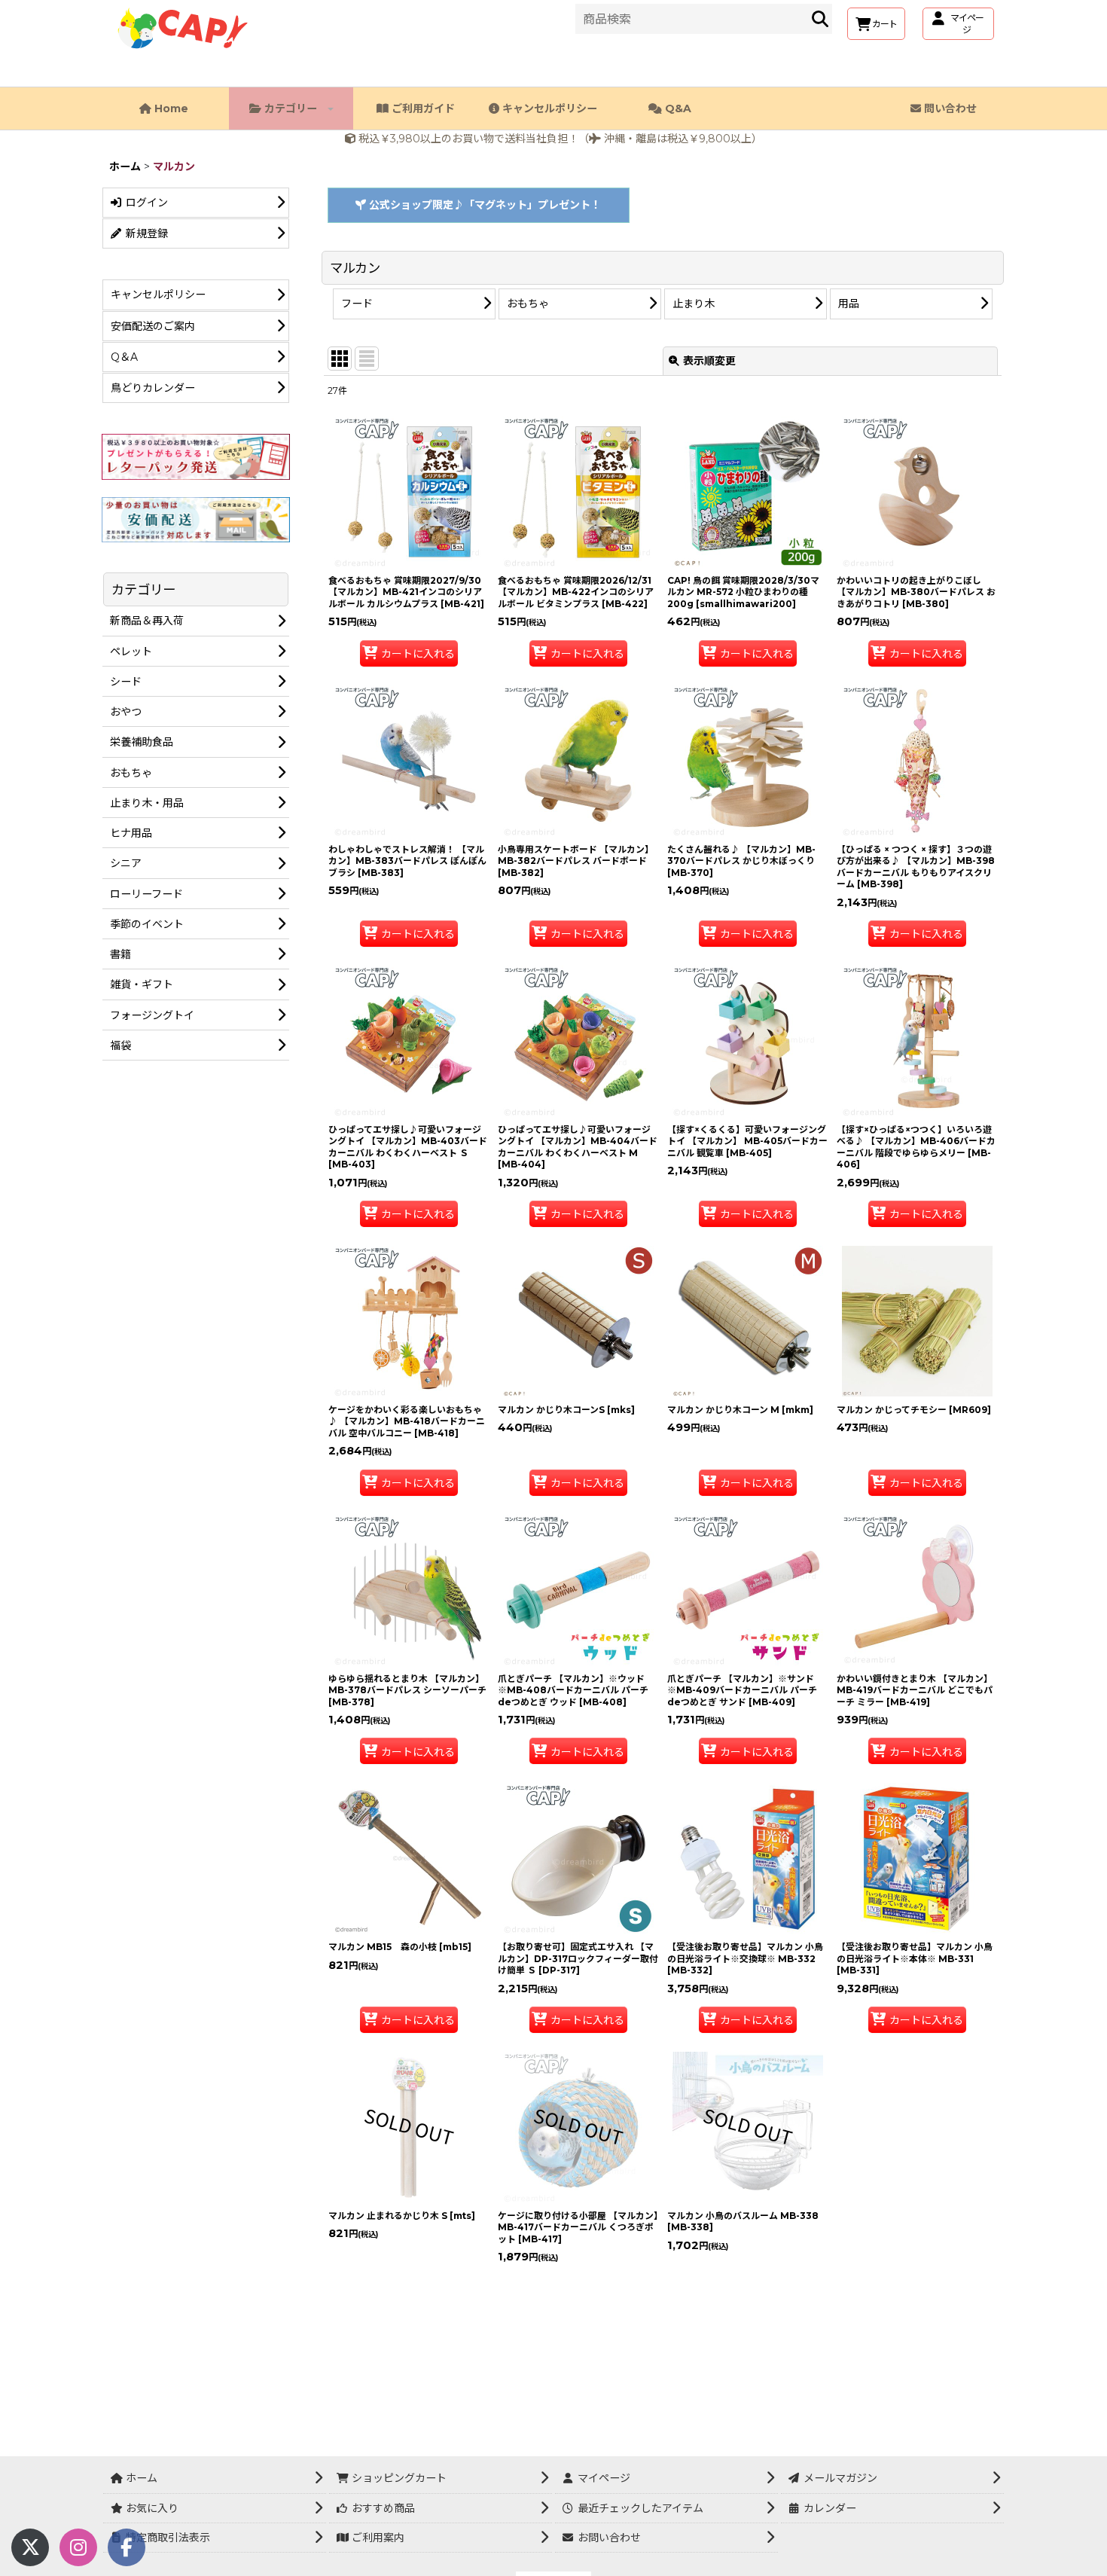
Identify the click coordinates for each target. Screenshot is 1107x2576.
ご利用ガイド (422, 108)
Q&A (677, 108)
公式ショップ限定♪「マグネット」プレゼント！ (483, 205)
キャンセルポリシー (548, 108)
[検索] (820, 19)
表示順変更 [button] (709, 361)
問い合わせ (949, 108)
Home (170, 108)
